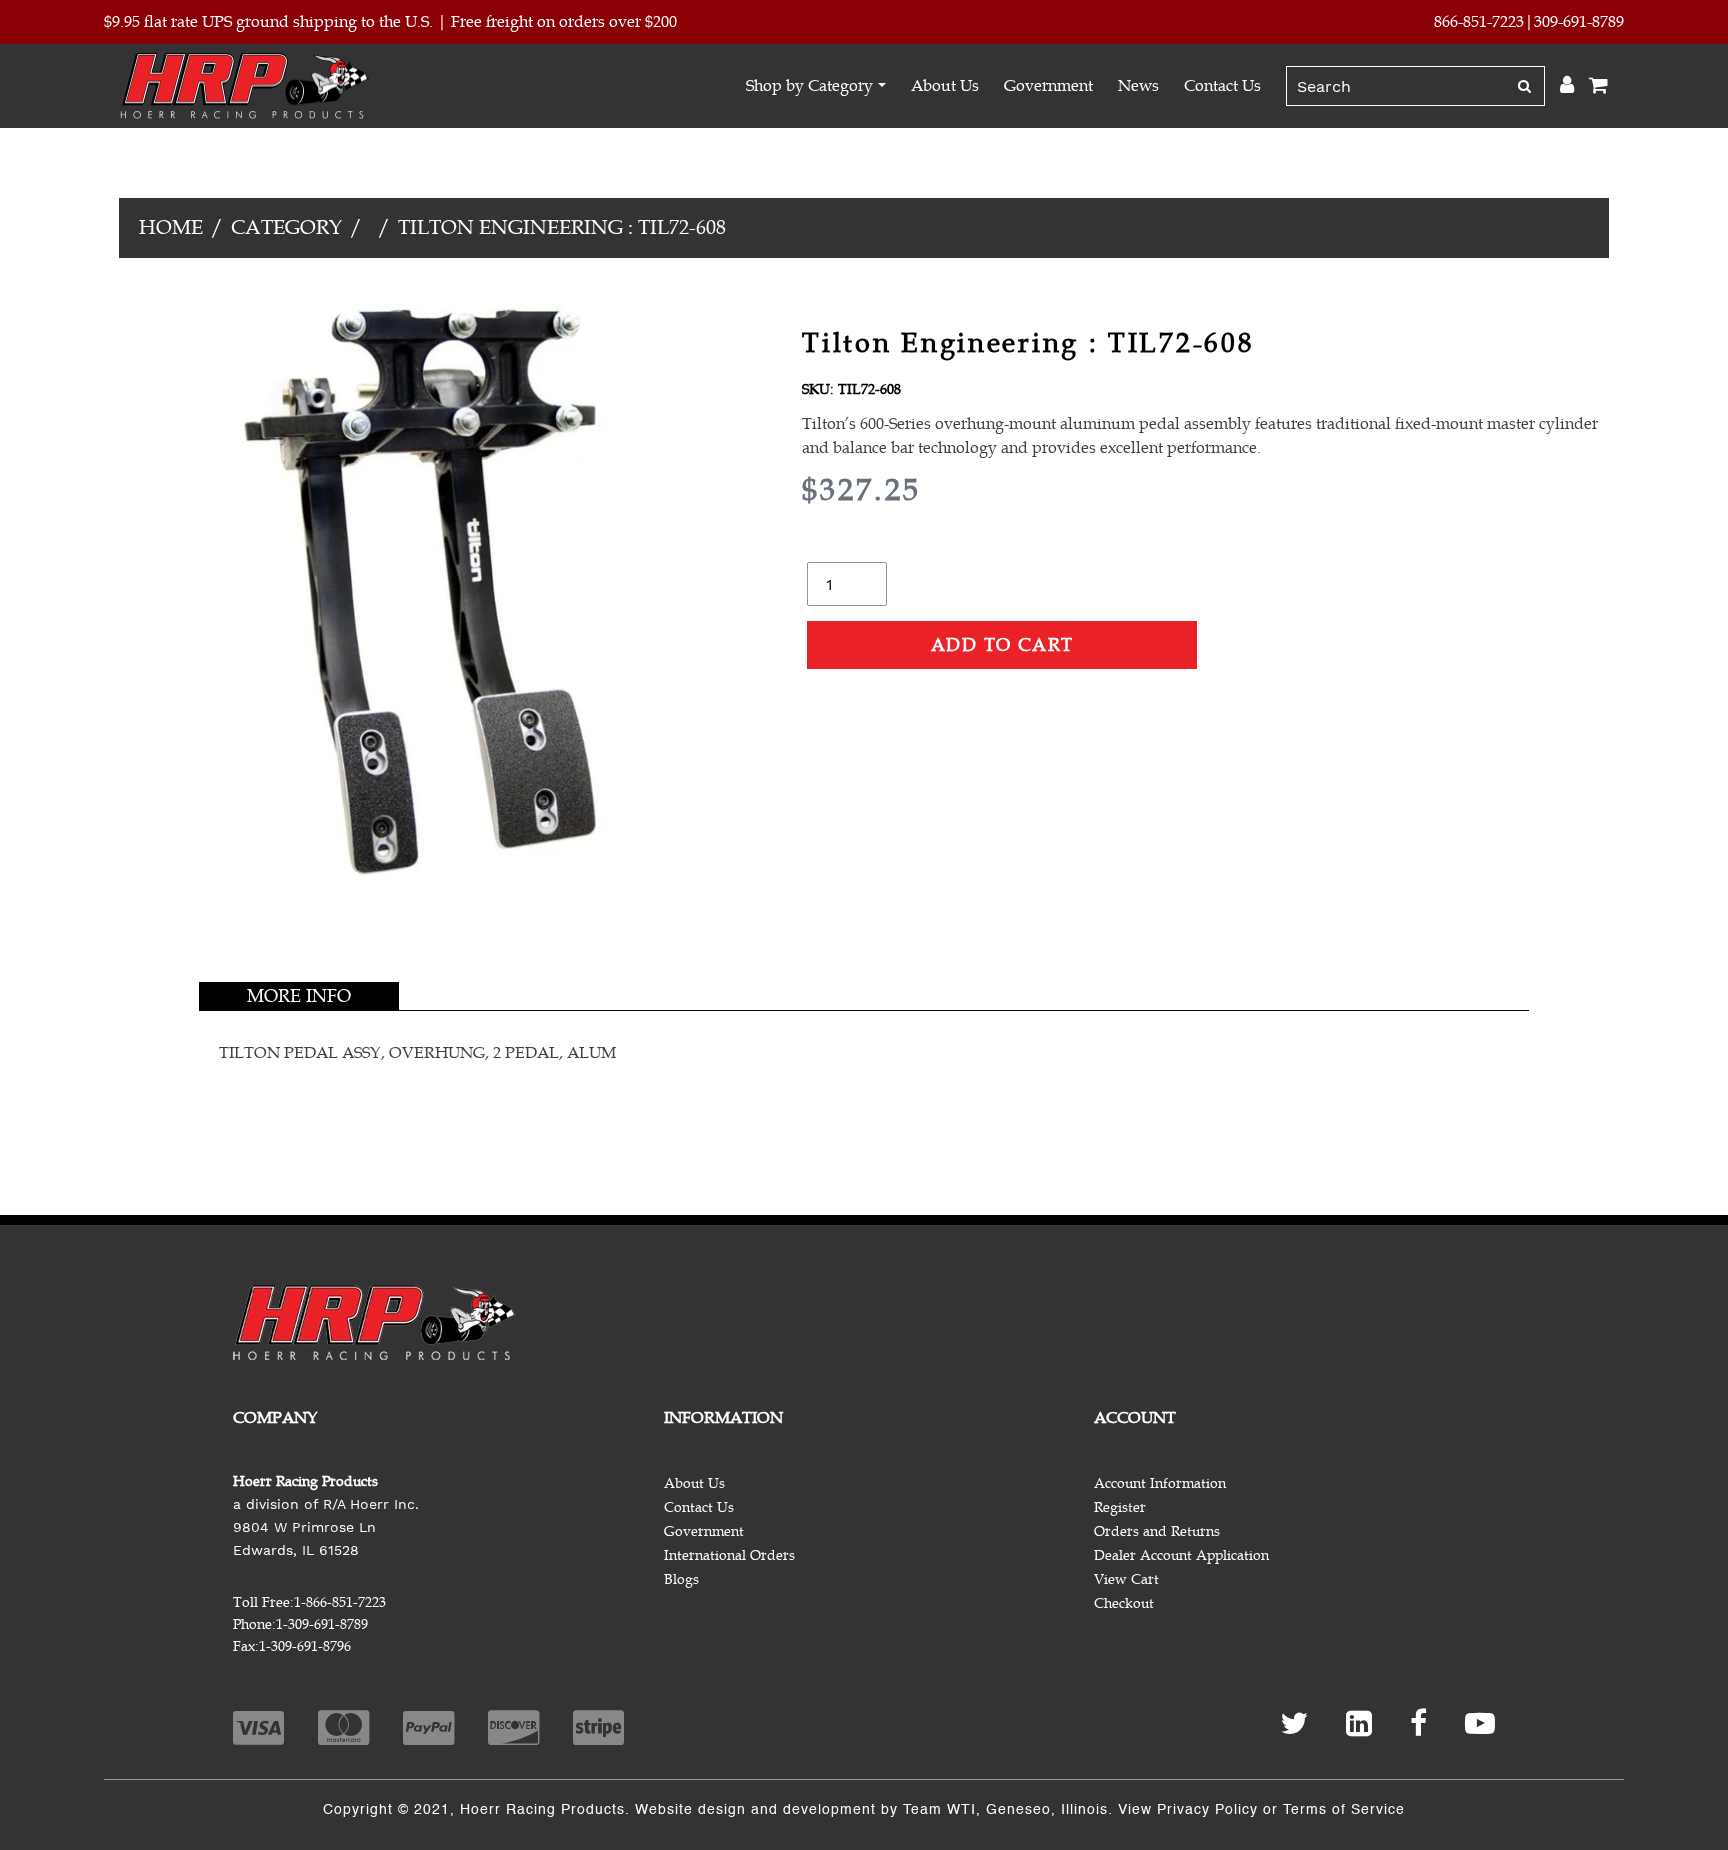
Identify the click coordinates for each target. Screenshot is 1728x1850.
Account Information (1160, 1483)
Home (171, 227)
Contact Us (1222, 86)
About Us (945, 86)
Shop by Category (809, 86)
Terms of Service (1344, 1810)
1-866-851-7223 (340, 1602)
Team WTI (939, 1810)
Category (286, 227)
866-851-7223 (1479, 22)
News (1138, 86)
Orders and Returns (1157, 1531)
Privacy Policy (1207, 1810)
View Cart (1126, 1579)
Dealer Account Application (1181, 1555)
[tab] (299, 996)
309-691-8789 (1579, 22)
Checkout (1124, 1603)
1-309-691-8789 (322, 1624)
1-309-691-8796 (305, 1646)
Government (1048, 86)
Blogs (681, 1579)
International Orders (729, 1555)
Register (1120, 1507)
